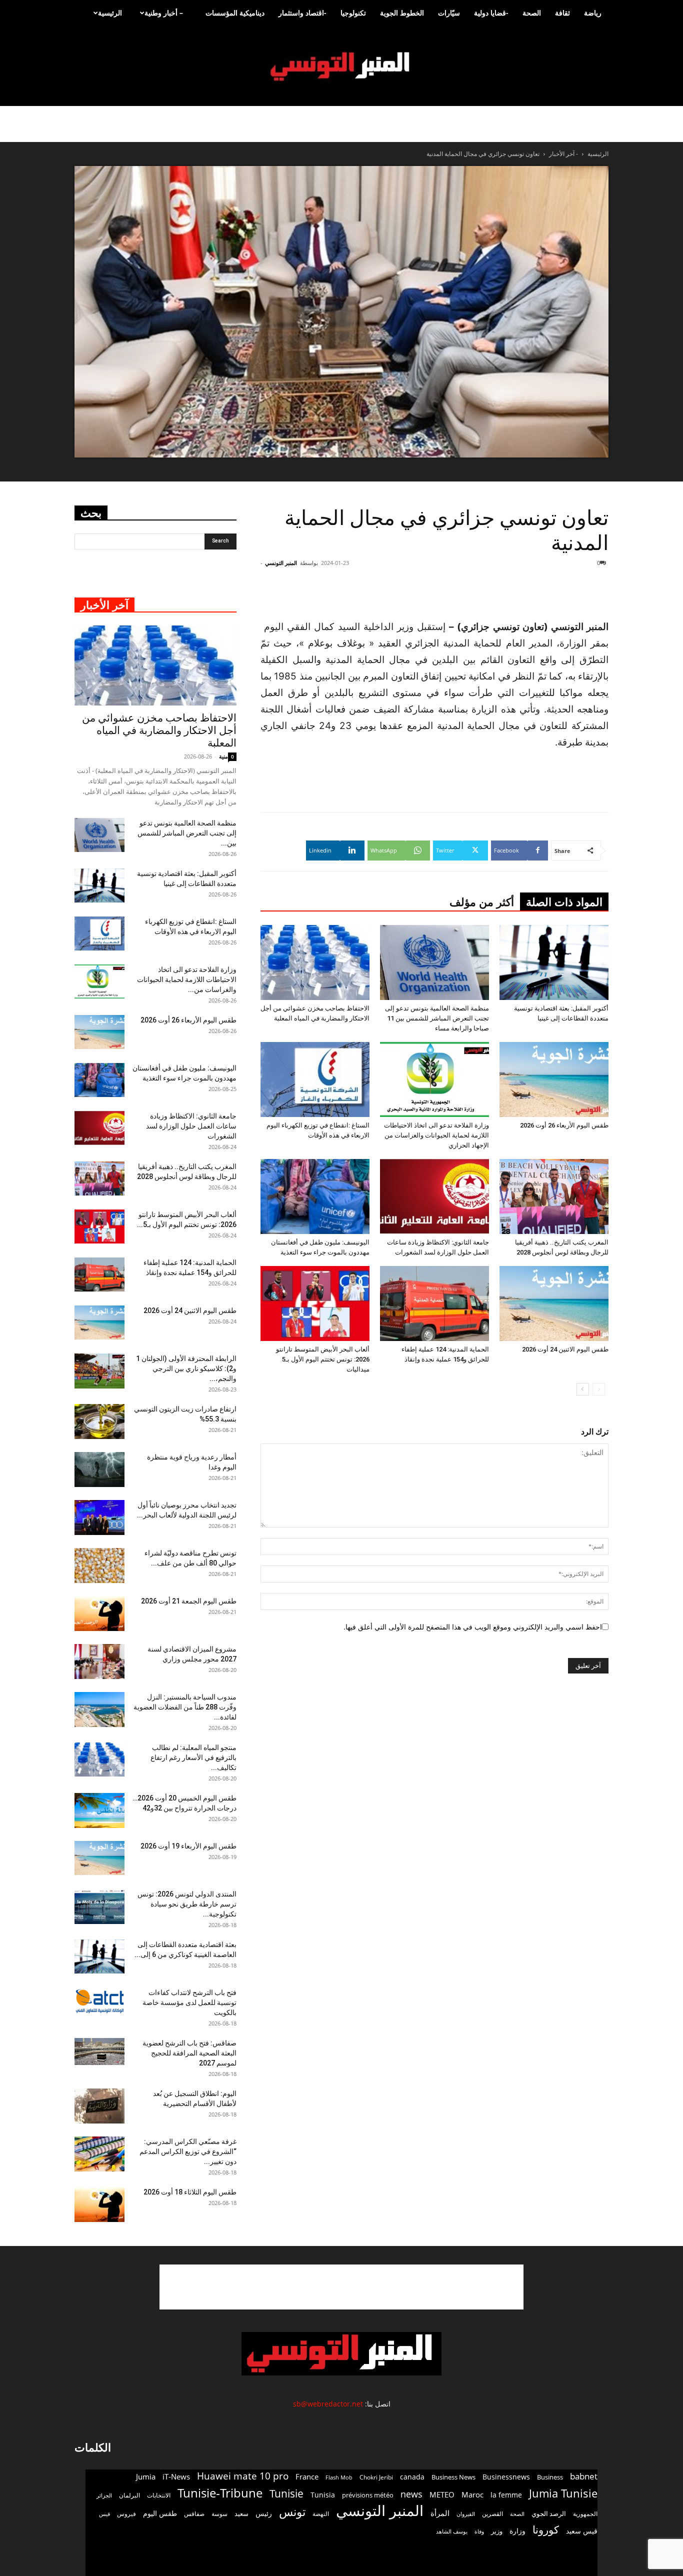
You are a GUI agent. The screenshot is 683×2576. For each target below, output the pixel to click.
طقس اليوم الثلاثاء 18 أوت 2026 (190, 2192)
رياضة (593, 13)
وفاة (479, 2531)
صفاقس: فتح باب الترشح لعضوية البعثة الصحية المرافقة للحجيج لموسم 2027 (189, 2053)
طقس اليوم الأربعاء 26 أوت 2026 (564, 1125)
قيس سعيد (582, 2531)
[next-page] (583, 1389)
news (411, 2494)
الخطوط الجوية (402, 13)
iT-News (176, 2476)
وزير (497, 2531)
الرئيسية (110, 13)
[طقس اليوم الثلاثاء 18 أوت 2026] (99, 2204)
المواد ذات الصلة (564, 902)
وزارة (517, 2531)
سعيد (241, 2513)
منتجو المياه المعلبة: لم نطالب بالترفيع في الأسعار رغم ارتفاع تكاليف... (193, 1757)
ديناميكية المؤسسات (235, 13)
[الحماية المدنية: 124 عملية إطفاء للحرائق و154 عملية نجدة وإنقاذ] (434, 1303)
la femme (506, 2495)
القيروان (466, 2514)
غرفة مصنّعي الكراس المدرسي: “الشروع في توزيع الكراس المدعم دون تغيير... (188, 2151)
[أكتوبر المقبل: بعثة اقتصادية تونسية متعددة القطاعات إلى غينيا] (554, 962)
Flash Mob (339, 2477)
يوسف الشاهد (452, 2531)
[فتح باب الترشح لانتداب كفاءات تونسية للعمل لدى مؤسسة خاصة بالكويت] (99, 2001)
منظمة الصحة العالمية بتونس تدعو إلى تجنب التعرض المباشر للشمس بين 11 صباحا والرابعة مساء (437, 1018)
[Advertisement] (548, 593)
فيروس (126, 2513)
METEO (442, 2494)
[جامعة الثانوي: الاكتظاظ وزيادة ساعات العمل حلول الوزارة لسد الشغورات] (434, 1196)
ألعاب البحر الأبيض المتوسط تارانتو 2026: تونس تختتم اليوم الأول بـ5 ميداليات (323, 1359)
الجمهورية (585, 2514)
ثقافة (562, 13)
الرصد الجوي (549, 2513)
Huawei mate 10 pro (243, 2476)
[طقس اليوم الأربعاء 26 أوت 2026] (554, 1079)
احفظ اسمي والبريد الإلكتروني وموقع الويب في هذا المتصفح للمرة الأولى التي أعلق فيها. (473, 1627)
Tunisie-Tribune (220, 2493)
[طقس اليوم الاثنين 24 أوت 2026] (554, 1303)
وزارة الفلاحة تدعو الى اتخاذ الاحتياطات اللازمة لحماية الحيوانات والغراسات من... (187, 979)
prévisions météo (368, 2495)
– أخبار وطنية (164, 13)
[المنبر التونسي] (341, 67)
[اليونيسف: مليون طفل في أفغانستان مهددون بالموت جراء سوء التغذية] (315, 1196)
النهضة (321, 2514)
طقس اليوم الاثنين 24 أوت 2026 (565, 1349)
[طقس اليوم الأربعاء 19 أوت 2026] (99, 1858)
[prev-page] (599, 1389)
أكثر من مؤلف (482, 902)
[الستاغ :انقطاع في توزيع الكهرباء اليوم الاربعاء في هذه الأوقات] (315, 1079)
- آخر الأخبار (563, 154)
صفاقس (194, 2514)
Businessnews (506, 2477)
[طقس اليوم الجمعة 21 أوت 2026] (99, 1613)
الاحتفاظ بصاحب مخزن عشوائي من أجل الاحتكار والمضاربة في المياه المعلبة (159, 730)
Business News (453, 2477)
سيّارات (449, 13)
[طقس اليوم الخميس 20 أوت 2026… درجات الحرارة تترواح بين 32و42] (99, 1810)
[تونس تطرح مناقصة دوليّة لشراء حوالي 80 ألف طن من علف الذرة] (99, 1565)
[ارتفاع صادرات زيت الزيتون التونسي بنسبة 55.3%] (99, 1421)
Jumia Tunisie (563, 2493)
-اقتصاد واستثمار (302, 13)
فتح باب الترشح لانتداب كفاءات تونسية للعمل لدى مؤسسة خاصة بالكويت (189, 2002)
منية (223, 756)
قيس (104, 2514)
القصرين (492, 2513)
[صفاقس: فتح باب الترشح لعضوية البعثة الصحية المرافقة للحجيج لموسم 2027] (99, 2052)
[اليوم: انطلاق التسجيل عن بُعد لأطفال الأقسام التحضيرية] (99, 2106)
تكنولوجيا (353, 13)
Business (550, 2477)
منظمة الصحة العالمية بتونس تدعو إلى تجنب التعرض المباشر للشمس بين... (187, 833)
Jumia (146, 2476)
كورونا (546, 2530)
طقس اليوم (160, 2513)
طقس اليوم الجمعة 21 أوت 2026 (189, 1601)
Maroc (472, 2494)
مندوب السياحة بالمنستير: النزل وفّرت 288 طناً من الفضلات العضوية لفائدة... (185, 1707)
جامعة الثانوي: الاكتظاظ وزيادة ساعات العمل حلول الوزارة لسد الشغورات (191, 1126)
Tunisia (323, 2495)
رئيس (264, 2513)
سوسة (219, 2513)
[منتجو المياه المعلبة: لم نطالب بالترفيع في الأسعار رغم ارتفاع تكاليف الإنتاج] (99, 1760)
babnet (584, 2476)
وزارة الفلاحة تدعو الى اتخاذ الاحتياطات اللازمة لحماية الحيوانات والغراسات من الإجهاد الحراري (436, 1135)
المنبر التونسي (281, 563)
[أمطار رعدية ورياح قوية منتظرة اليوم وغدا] (99, 1469)
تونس (292, 2512)
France (307, 2476)
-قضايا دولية (491, 13)
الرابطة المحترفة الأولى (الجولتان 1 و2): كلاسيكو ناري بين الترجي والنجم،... (186, 1368)
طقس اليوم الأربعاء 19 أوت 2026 (188, 1846)
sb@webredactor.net (328, 2404)
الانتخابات (159, 2495)
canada (412, 2477)
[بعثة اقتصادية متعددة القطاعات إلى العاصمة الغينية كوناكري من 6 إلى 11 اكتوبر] (99, 1957)
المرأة (440, 2513)
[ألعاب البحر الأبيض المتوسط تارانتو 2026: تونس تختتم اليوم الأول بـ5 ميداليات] (315, 1303)
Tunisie (286, 2493)
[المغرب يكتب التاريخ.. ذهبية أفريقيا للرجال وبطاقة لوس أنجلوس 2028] (554, 1196)
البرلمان (129, 2495)
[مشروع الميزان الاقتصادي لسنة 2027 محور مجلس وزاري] (99, 1661)
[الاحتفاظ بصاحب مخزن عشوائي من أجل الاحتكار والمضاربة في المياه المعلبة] (315, 962)
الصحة (532, 13)
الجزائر (104, 2495)
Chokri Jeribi (376, 2477)
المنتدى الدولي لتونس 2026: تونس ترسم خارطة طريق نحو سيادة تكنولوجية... (187, 1904)
